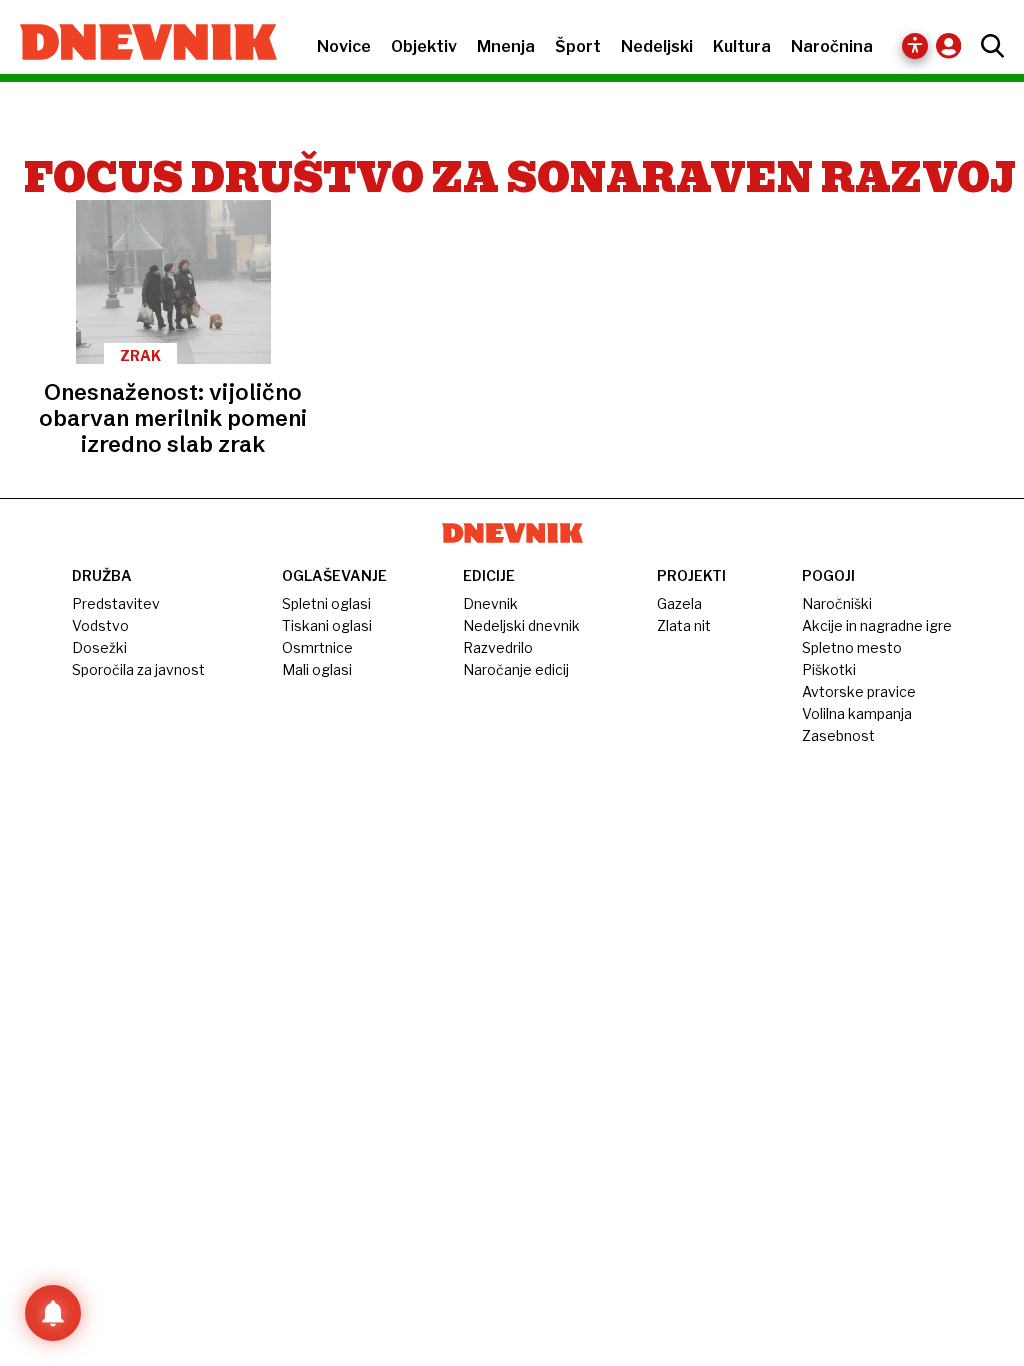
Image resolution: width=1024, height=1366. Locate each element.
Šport (578, 46)
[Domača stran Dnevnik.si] (138, 44)
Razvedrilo (498, 647)
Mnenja (506, 46)
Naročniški (837, 603)
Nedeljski (657, 46)
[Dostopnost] (915, 46)
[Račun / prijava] (953, 45)
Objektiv (424, 46)
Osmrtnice (317, 647)
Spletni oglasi (326, 603)
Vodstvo (100, 625)
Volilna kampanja (857, 713)
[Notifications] (53, 1313)
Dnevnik (490, 603)
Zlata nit (684, 625)
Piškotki (829, 669)
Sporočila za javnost (138, 669)
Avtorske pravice (859, 691)
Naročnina (832, 46)
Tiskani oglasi (327, 625)
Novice (344, 46)
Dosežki (99, 647)
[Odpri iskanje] (987, 46)
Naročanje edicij (516, 669)
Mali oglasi (317, 669)
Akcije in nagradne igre (877, 625)
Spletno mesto (852, 647)
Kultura (742, 46)
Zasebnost (838, 735)
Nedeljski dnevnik (521, 625)
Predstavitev (116, 603)
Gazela (679, 603)
